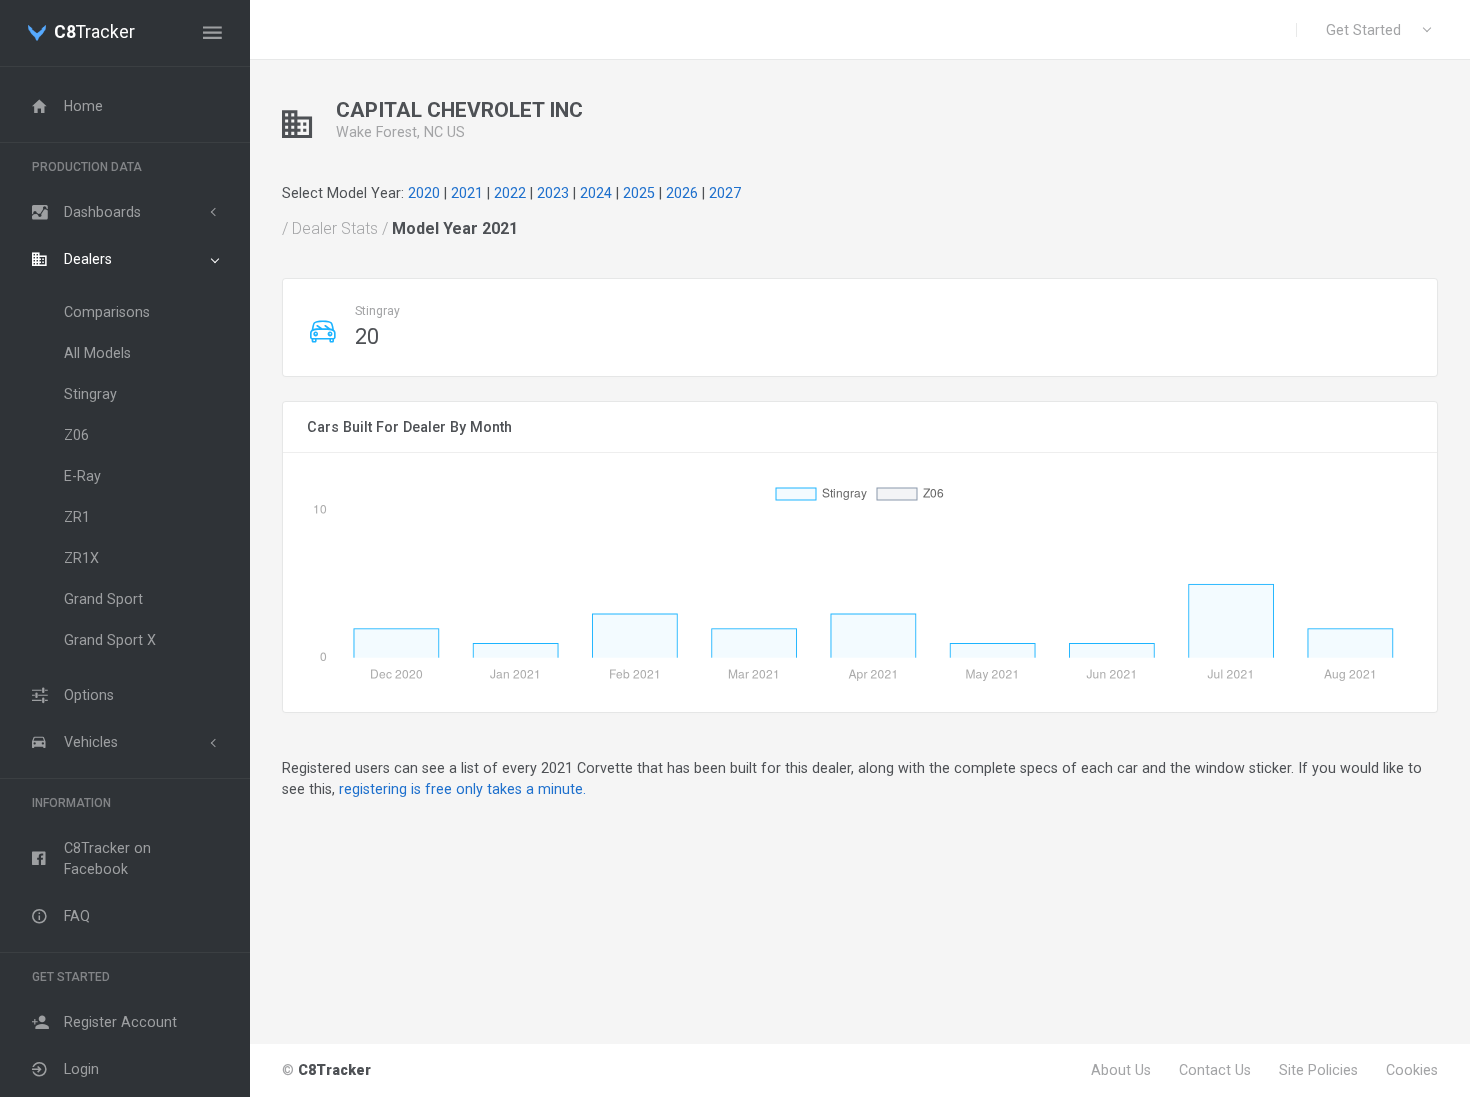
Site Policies (1318, 1070)
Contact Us (1215, 1070)
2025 (639, 193)
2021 (467, 193)
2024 (596, 193)
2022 (510, 193)
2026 (682, 193)
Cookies (1412, 1070)
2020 (424, 193)
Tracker (94, 33)
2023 (553, 193)
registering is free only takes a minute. (462, 789)
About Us (1121, 1070)
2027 (725, 193)
